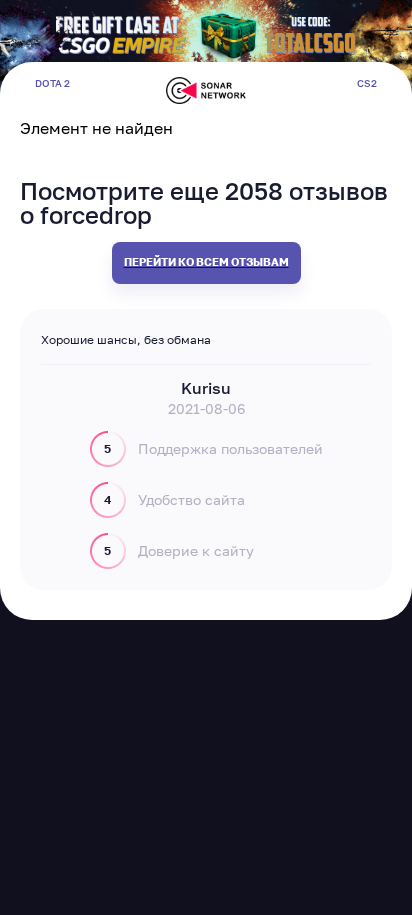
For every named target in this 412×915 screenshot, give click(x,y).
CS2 (367, 83)
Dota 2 (52, 83)
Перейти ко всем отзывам (206, 261)
